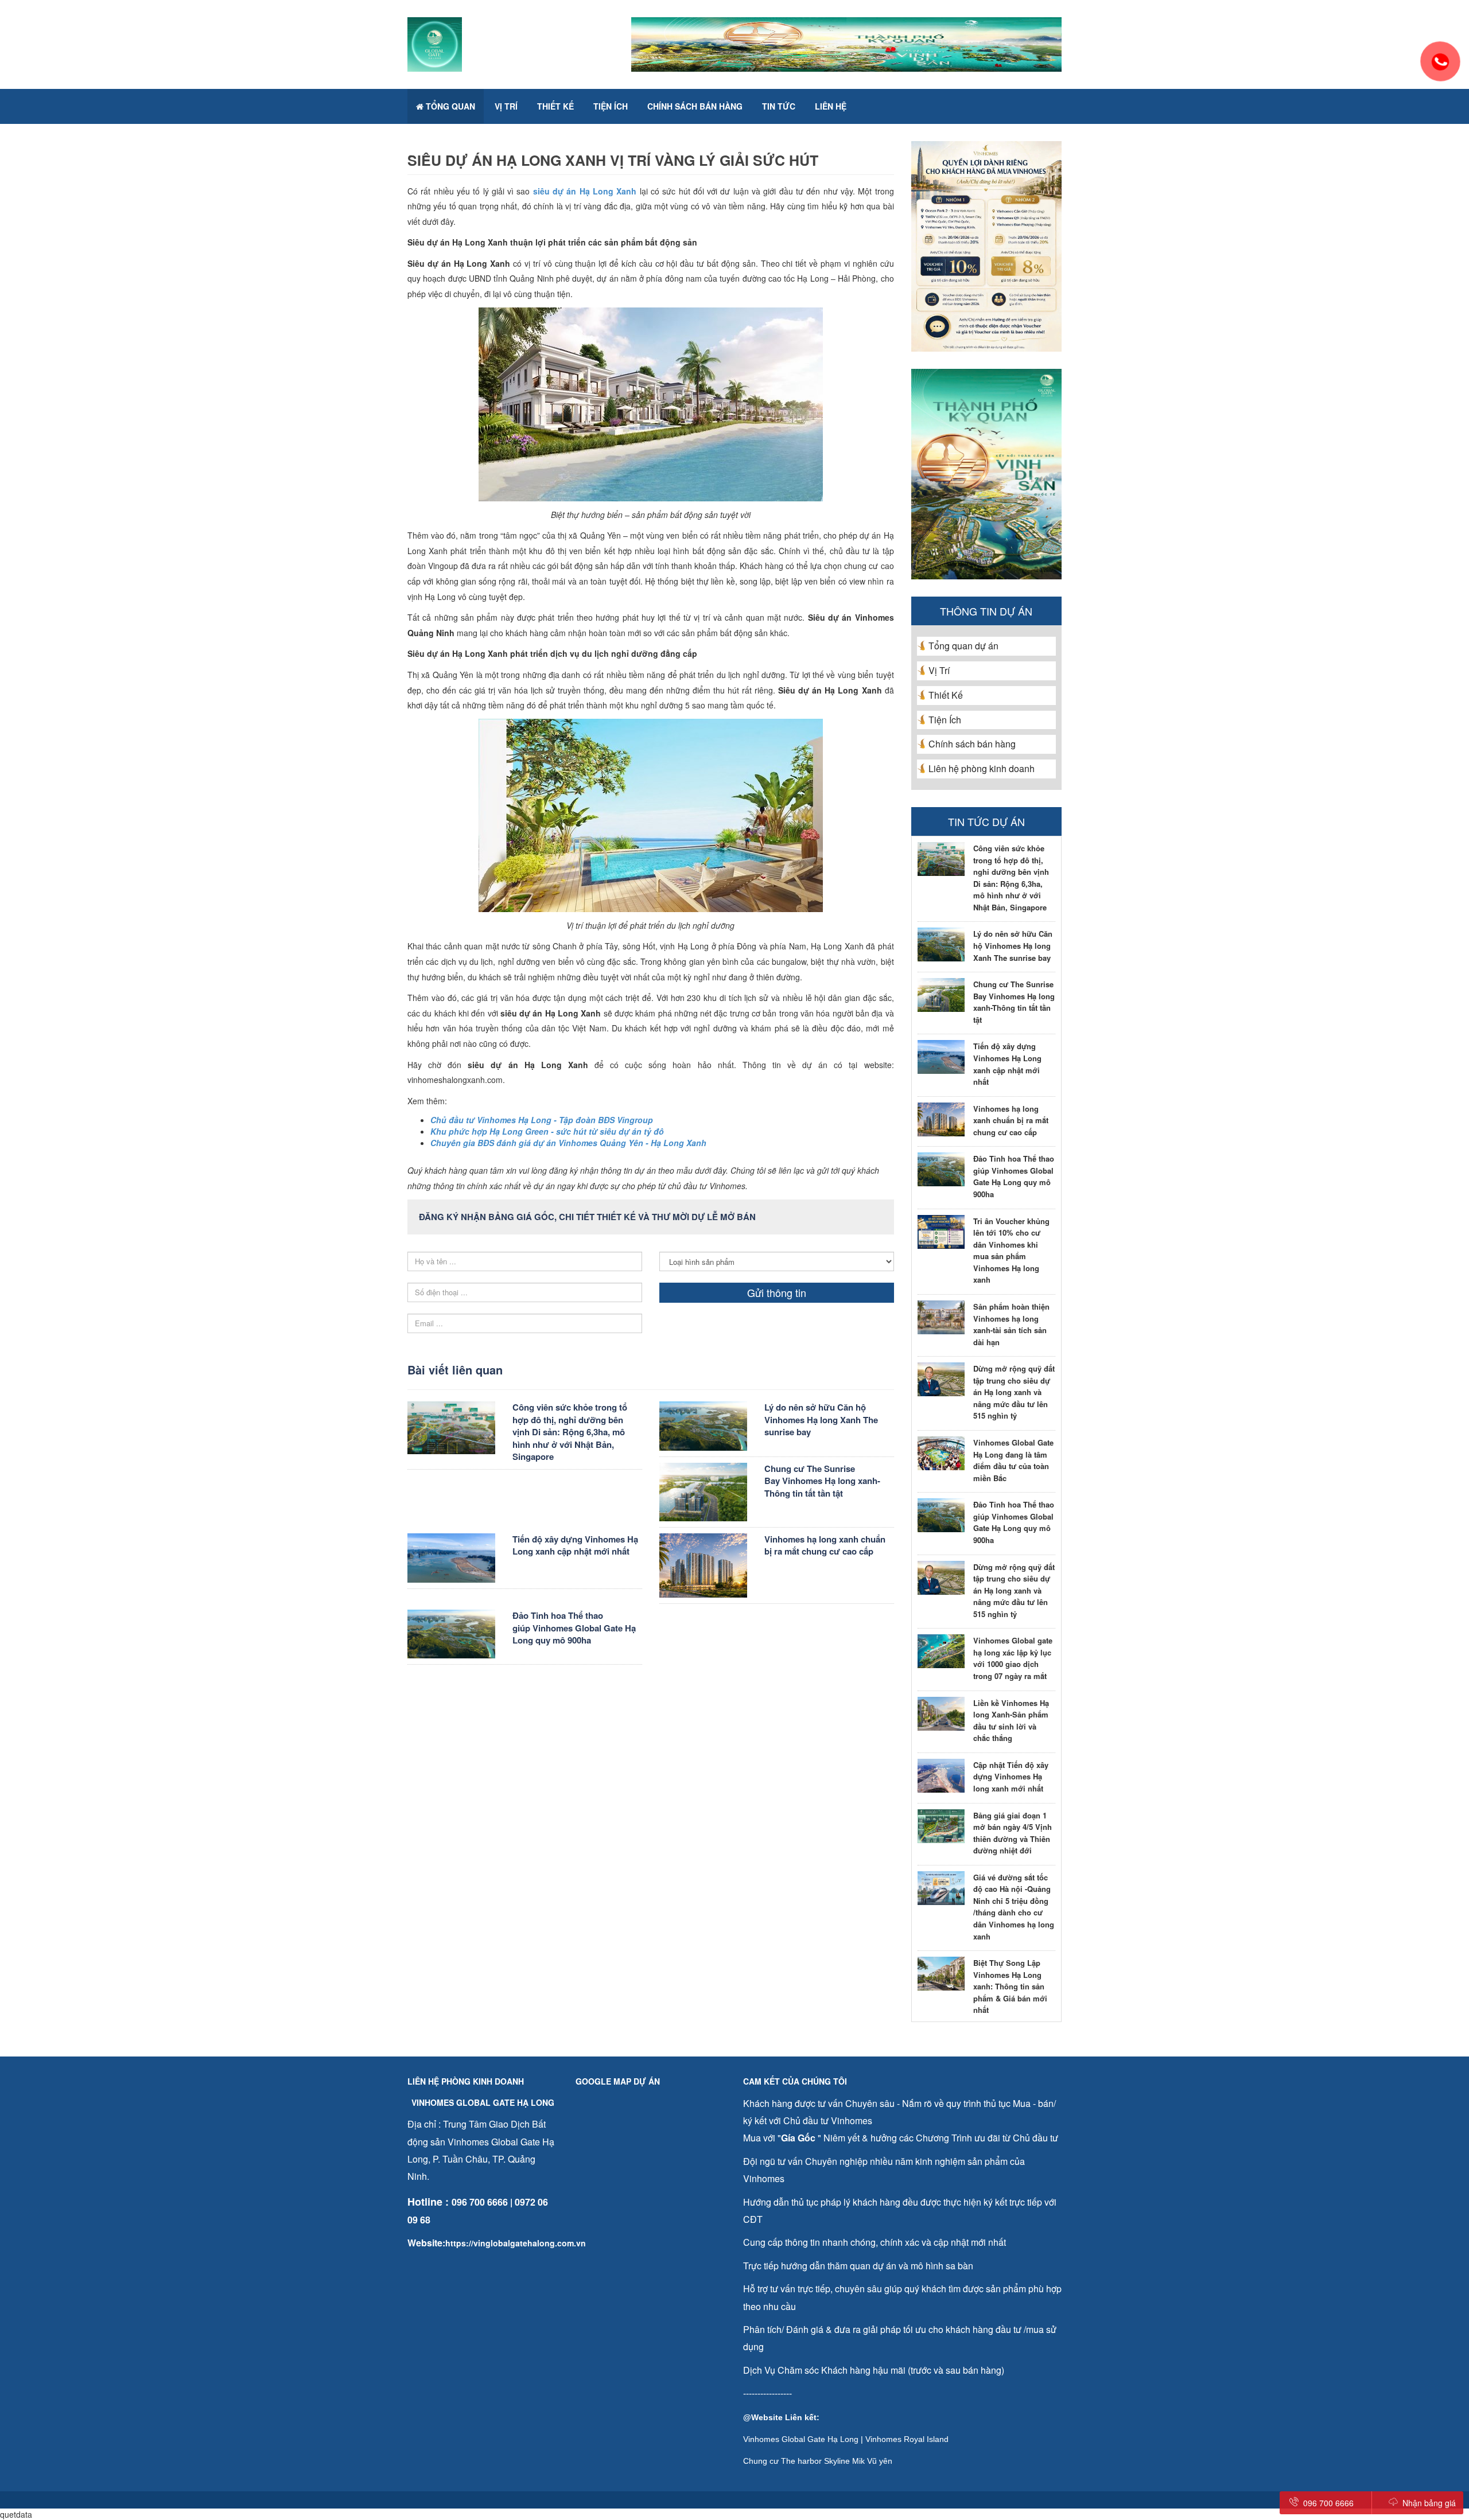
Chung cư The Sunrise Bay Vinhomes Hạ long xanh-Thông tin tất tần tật (822, 1481)
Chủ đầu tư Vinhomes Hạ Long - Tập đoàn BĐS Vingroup (542, 1120)
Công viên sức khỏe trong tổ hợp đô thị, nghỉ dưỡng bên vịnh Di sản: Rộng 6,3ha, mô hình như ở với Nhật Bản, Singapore (570, 1432)
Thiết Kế (555, 106)
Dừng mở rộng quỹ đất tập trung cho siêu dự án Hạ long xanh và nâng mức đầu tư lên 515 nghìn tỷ (1014, 1392)
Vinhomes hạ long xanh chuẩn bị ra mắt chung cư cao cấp (825, 1545)
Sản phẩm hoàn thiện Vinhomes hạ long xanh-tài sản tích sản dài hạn (1011, 1324)
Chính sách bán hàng (695, 106)
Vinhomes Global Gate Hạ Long (801, 2439)
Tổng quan (449, 106)
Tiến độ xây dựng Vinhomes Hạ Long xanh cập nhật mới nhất (575, 1545)
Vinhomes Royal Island (907, 2439)
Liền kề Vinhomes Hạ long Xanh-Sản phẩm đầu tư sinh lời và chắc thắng (1011, 1721)
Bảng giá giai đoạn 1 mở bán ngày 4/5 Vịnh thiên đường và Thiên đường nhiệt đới (1013, 1833)
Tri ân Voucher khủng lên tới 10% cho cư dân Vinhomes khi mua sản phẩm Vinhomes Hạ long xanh (1011, 1251)
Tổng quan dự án (963, 646)
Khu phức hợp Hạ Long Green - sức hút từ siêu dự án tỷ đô (547, 1131)
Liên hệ (831, 106)
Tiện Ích (611, 106)
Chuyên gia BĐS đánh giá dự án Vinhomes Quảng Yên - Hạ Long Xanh (568, 1143)
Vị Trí (506, 106)
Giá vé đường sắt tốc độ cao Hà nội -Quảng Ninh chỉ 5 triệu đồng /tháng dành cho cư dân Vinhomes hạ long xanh (1014, 1907)
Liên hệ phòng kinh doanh (982, 768)
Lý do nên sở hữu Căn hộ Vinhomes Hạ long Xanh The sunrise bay (821, 1419)
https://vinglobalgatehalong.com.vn (516, 2243)
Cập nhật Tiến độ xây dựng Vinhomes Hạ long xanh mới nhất (1011, 1777)
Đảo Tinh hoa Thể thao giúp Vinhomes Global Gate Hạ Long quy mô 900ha (574, 1628)
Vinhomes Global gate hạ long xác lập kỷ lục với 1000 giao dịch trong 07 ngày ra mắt (1013, 1658)
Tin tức (779, 106)
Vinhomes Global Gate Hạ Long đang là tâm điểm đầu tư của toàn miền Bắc (1013, 1460)
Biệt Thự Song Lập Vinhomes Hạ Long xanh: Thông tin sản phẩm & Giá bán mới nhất (1010, 1986)
